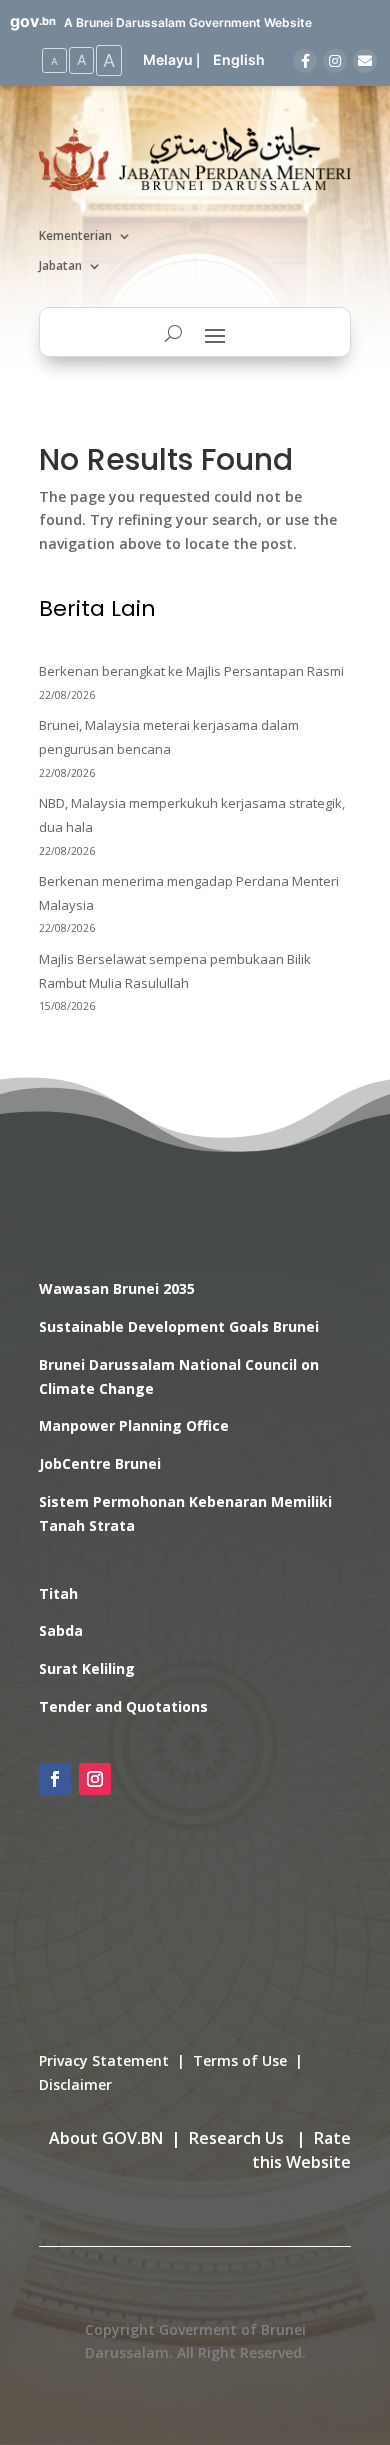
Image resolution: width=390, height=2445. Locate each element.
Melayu (168, 59)
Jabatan (60, 266)
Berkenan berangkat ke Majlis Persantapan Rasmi (191, 671)
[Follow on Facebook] (55, 1779)
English (239, 59)
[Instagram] (335, 61)
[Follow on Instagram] (95, 1779)
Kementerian (75, 236)
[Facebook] (305, 61)
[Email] (365, 61)
